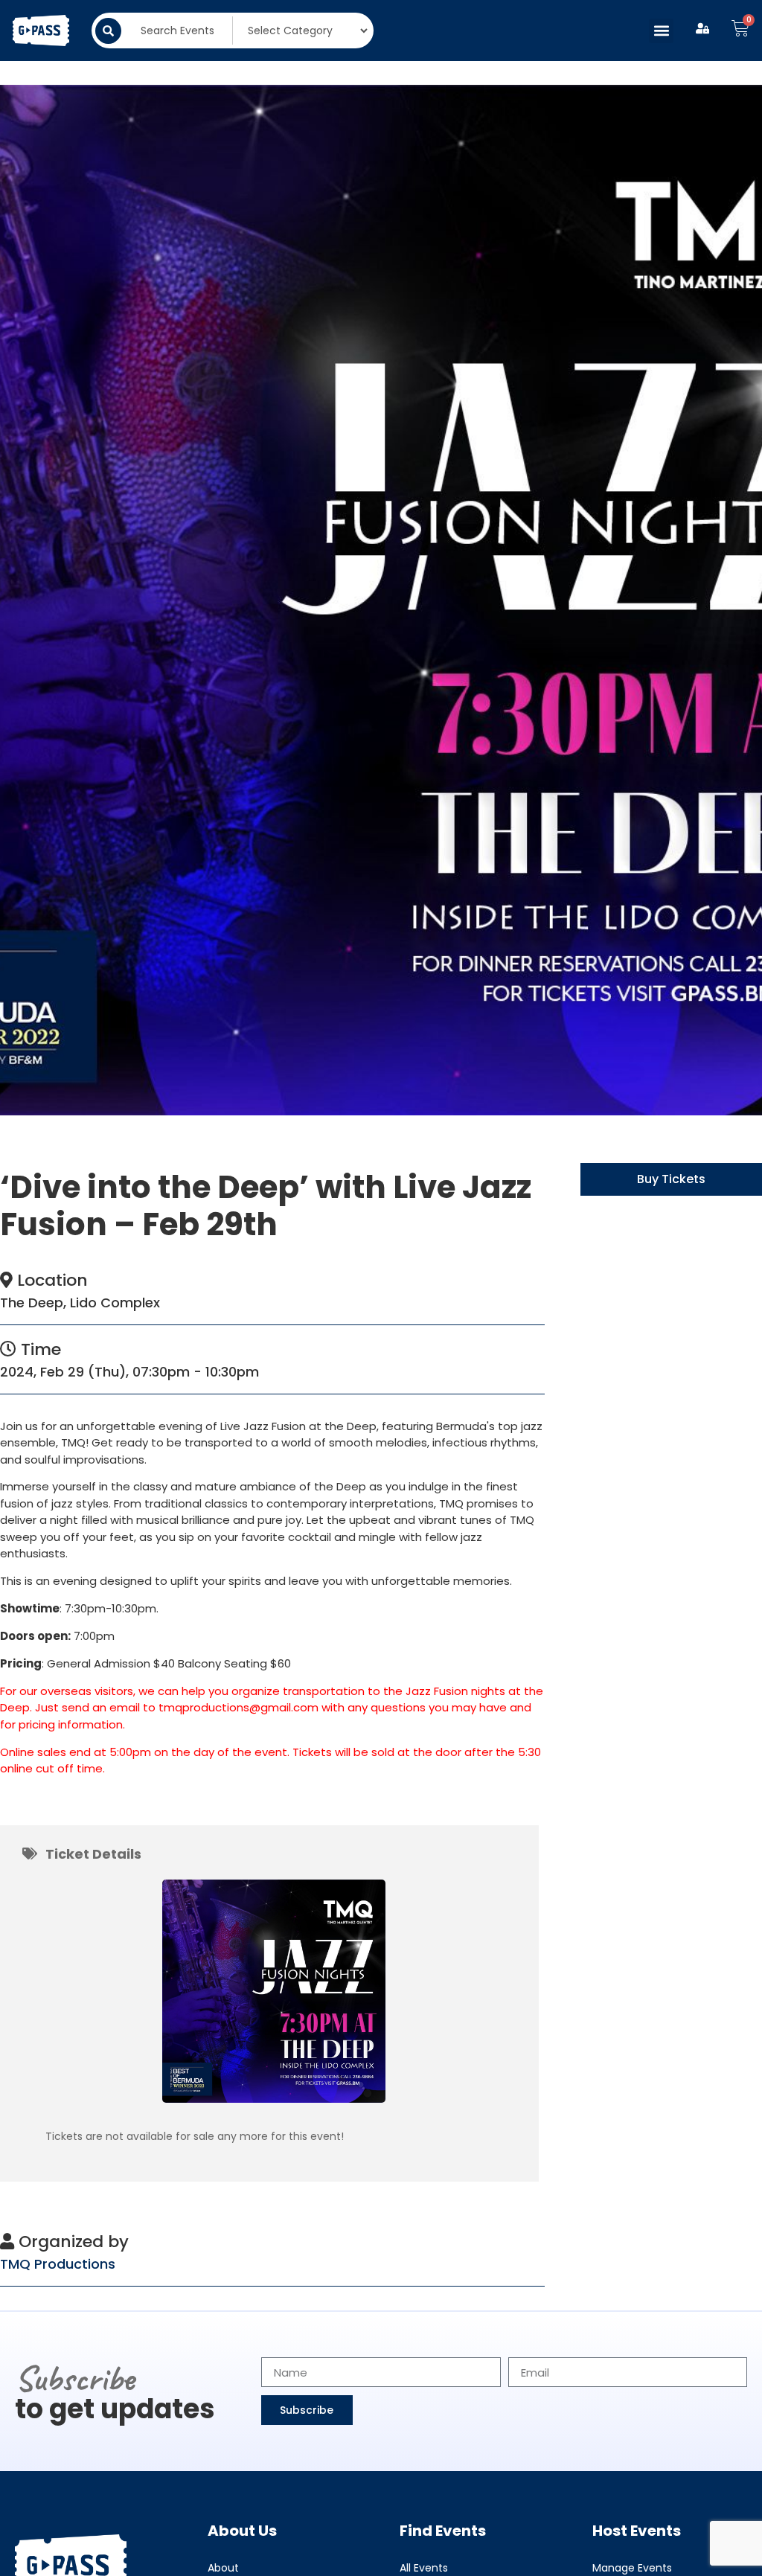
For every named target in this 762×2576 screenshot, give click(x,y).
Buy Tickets (671, 1179)
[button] (661, 31)
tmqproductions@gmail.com (238, 1707)
